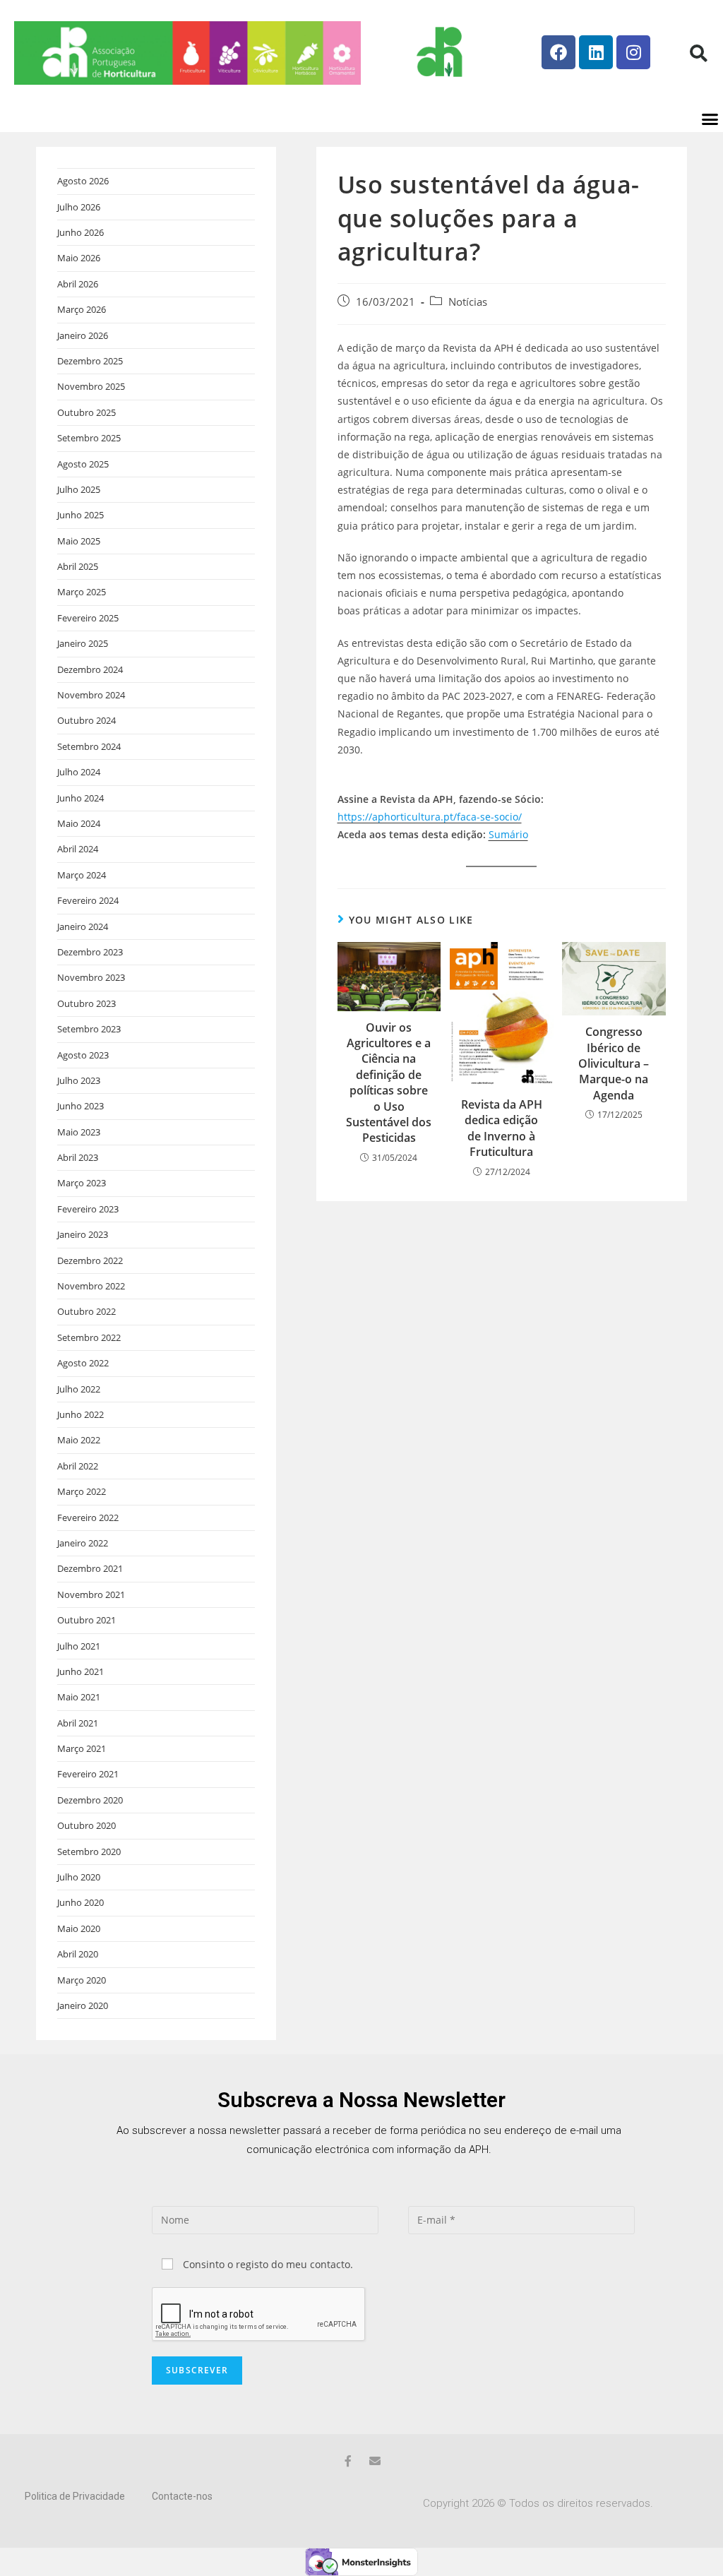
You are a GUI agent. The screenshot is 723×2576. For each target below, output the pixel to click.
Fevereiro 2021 (88, 1774)
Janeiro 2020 (83, 2005)
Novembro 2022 (91, 1286)
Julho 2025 (79, 489)
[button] (698, 53)
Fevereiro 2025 (88, 618)
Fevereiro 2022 (88, 1517)
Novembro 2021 (91, 1594)
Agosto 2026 (83, 181)
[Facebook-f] (348, 2461)
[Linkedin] (596, 52)
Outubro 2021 (86, 1620)
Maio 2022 (79, 1440)
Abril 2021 (78, 1723)
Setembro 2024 (89, 746)
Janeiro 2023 (83, 1234)
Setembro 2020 (89, 1851)
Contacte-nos (182, 2496)
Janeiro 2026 (83, 335)
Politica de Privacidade (75, 2496)
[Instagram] (633, 52)
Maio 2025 (79, 541)
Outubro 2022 (86, 1311)
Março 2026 (82, 309)
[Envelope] (375, 2461)
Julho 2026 (79, 207)
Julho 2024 (79, 772)
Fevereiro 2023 (88, 1209)
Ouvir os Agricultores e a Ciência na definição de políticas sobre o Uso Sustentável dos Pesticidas (389, 1083)
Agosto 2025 (83, 464)
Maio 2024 (79, 823)
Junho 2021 (80, 1671)
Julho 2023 (79, 1080)
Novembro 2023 (91, 977)
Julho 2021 (79, 1646)
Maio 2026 (79, 258)
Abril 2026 (78, 284)
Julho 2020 (79, 1877)
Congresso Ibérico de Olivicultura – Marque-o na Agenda (614, 1063)
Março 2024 (82, 875)
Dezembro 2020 (90, 1800)
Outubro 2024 (86, 720)
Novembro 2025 (91, 386)
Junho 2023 (80, 1106)
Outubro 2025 (86, 412)
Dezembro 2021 (90, 1568)
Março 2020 (82, 1980)
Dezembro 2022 (90, 1260)
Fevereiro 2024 (88, 900)
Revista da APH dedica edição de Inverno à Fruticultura (502, 1128)
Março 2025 (82, 592)
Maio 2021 (79, 1697)
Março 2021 (82, 1748)
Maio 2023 (79, 1132)
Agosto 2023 (83, 1055)
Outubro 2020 (86, 1825)
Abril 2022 (78, 1466)
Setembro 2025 (89, 438)
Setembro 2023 (89, 1029)
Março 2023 (82, 1183)
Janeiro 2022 (83, 1543)
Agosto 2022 (83, 1363)
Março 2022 (82, 1491)
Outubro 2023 (86, 1003)
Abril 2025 (78, 566)
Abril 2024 (78, 849)
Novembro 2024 (91, 695)
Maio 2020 (79, 1928)
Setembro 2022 (89, 1337)
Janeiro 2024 (83, 926)
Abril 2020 (78, 1954)
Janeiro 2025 (83, 643)
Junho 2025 (80, 515)
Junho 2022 (80, 1414)
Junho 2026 (80, 232)
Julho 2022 (79, 1389)
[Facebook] (558, 52)
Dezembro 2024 (90, 669)
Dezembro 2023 (90, 952)
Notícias (468, 302)
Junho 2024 (80, 798)
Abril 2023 (78, 1157)
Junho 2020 (80, 1902)
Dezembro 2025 (90, 361)
